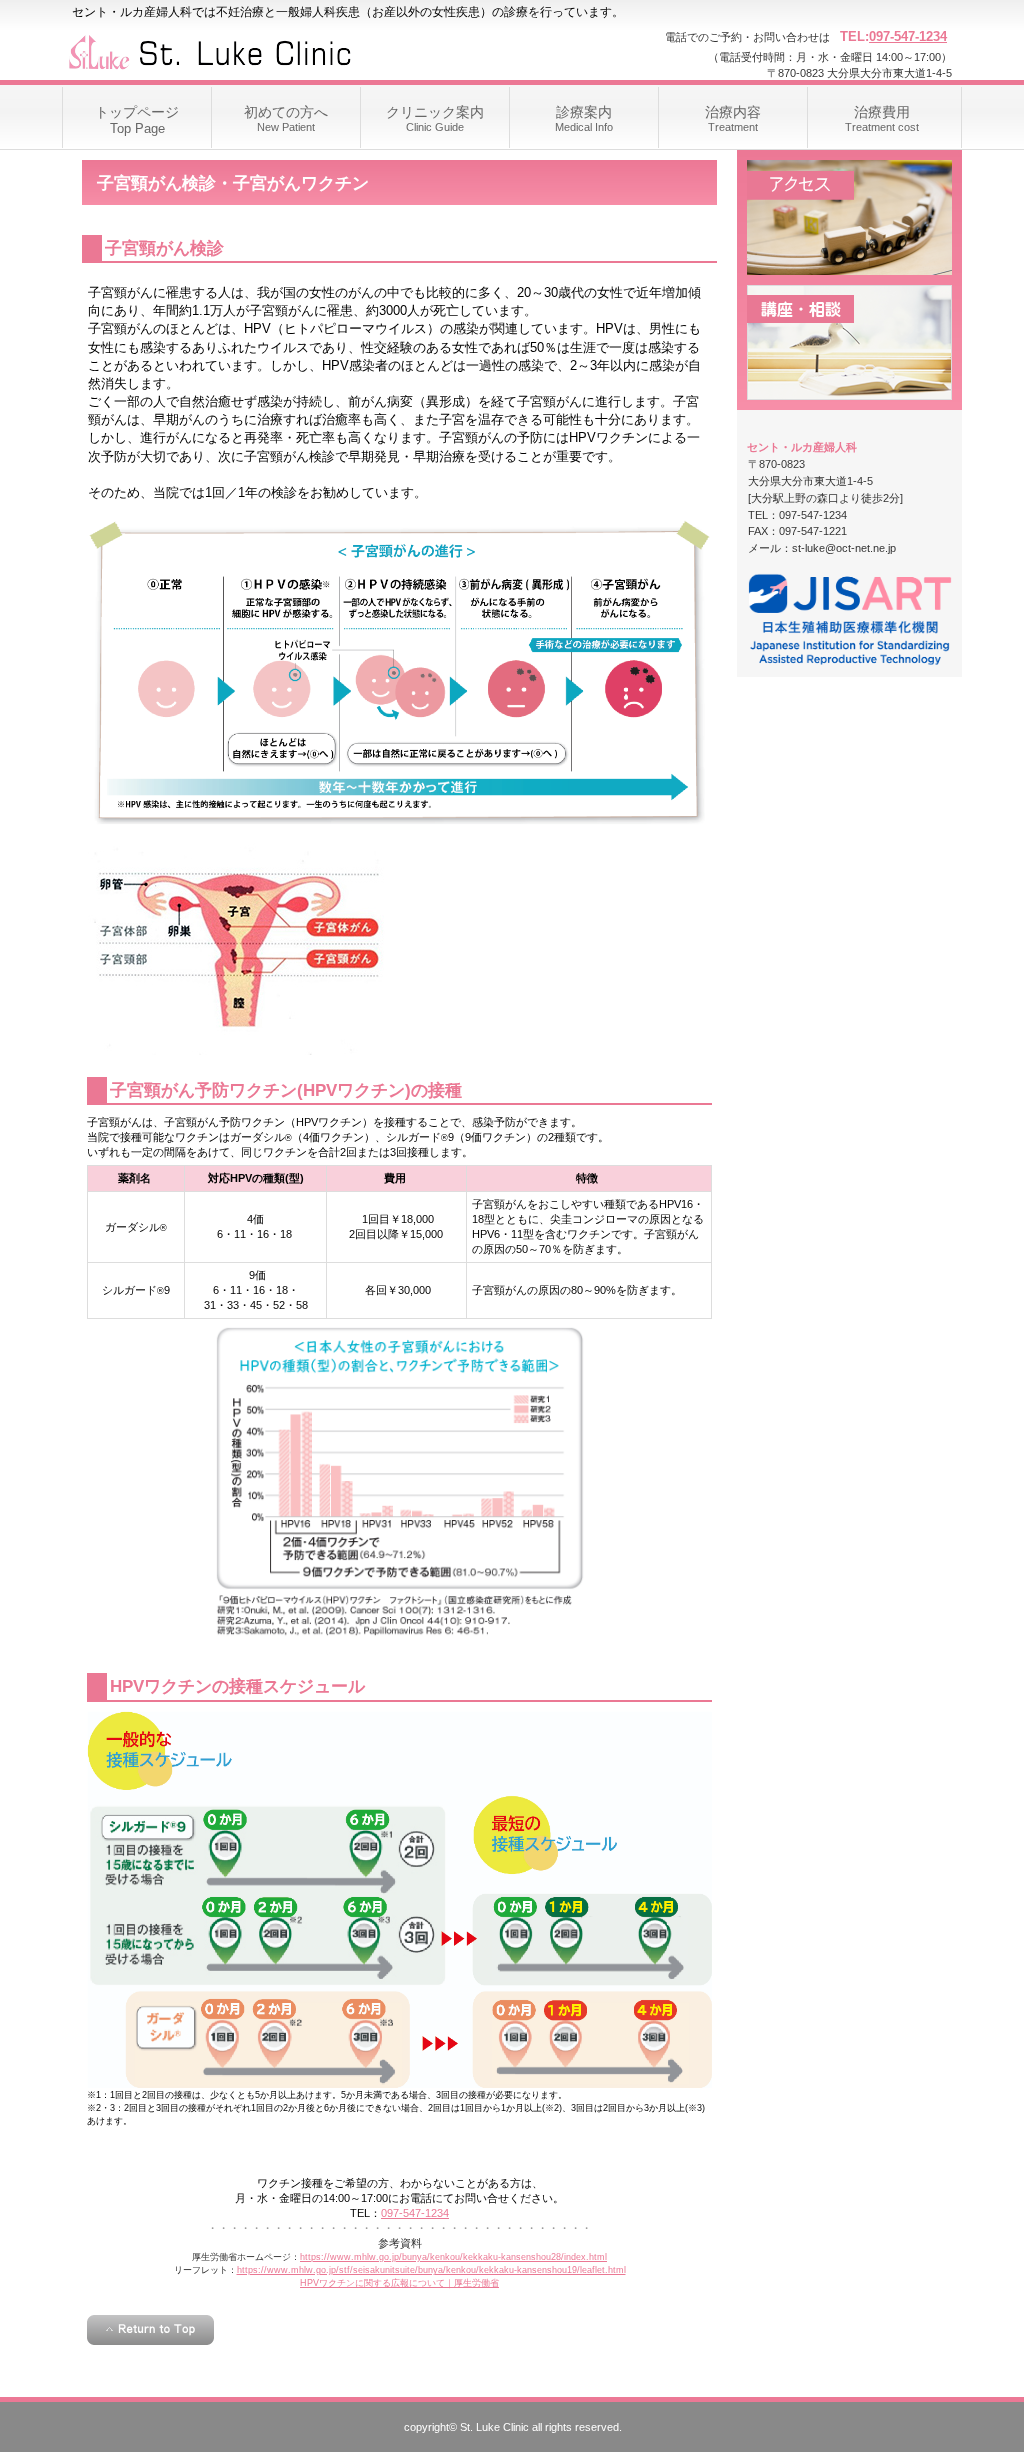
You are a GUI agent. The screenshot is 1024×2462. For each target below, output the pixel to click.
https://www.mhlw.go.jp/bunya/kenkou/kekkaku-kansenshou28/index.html (453, 2257)
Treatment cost (882, 118)
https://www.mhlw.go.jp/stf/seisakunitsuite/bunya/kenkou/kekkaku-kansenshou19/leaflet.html (431, 2270)
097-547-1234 (908, 36)
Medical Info (584, 118)
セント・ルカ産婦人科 (262, 50)
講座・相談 (849, 342)
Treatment (733, 118)
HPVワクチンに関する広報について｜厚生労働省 (399, 2283)
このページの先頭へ (150, 2330)
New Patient (286, 118)
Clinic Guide (435, 118)
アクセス (849, 217)
